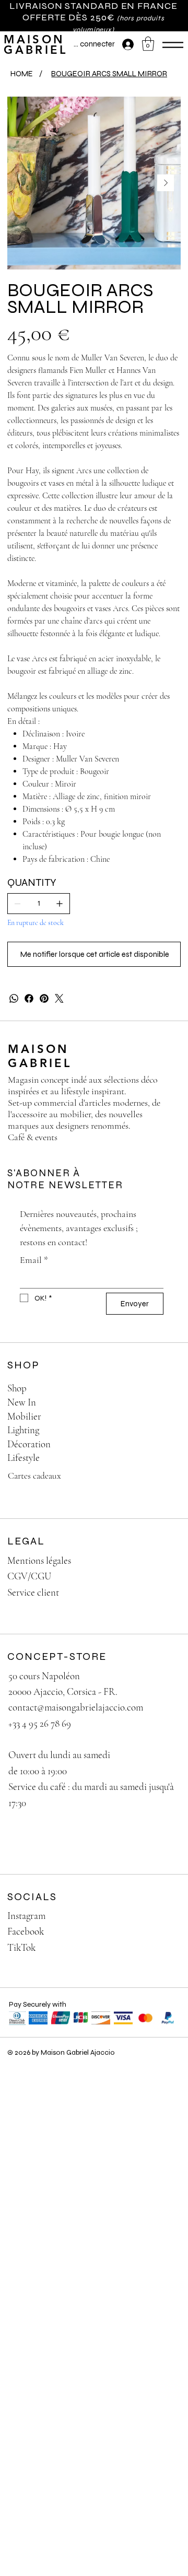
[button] (148, 44)
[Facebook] (29, 998)
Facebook (26, 1931)
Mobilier (24, 1416)
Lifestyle (23, 1457)
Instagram (26, 1916)
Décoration (29, 1444)
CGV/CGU (29, 1576)
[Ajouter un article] (60, 904)
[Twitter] (59, 998)
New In (22, 1402)
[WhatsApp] (14, 998)
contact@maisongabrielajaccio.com (76, 1707)
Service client (33, 1592)
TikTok (21, 1947)
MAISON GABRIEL (36, 45)
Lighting (23, 1430)
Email (34, 1260)
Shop (17, 1388)
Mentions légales (39, 1560)
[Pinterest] (44, 998)
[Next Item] (166, 183)
